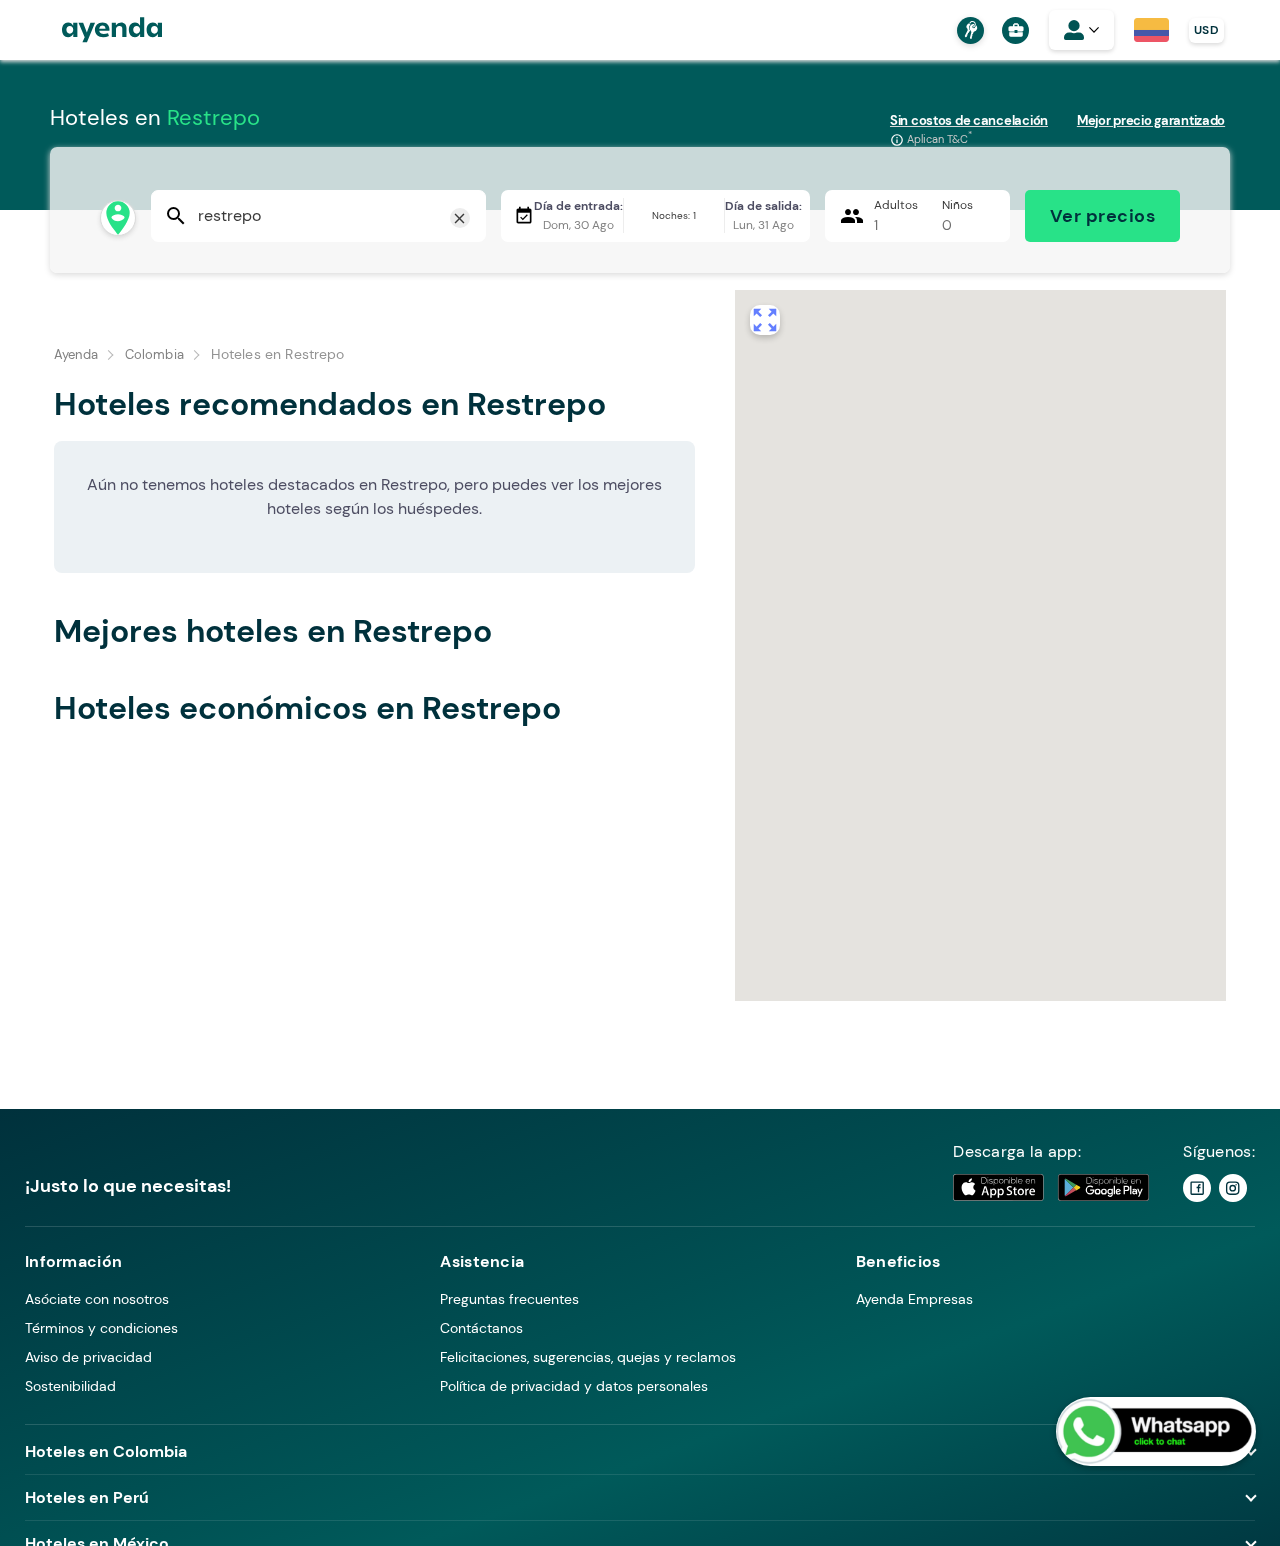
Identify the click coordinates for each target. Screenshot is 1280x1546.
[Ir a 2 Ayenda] (1233, 1188)
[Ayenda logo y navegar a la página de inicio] (92, 30)
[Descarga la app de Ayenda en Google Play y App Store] (1052, 1187)
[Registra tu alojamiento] (968, 30)
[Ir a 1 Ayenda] (1197, 1188)
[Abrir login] (1081, 30)
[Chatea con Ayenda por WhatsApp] (1156, 1431)
